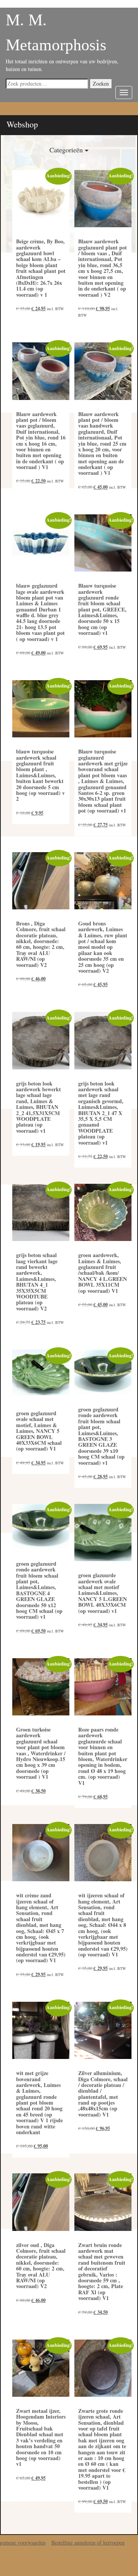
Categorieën (67, 150)
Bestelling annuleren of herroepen (88, 2542)
